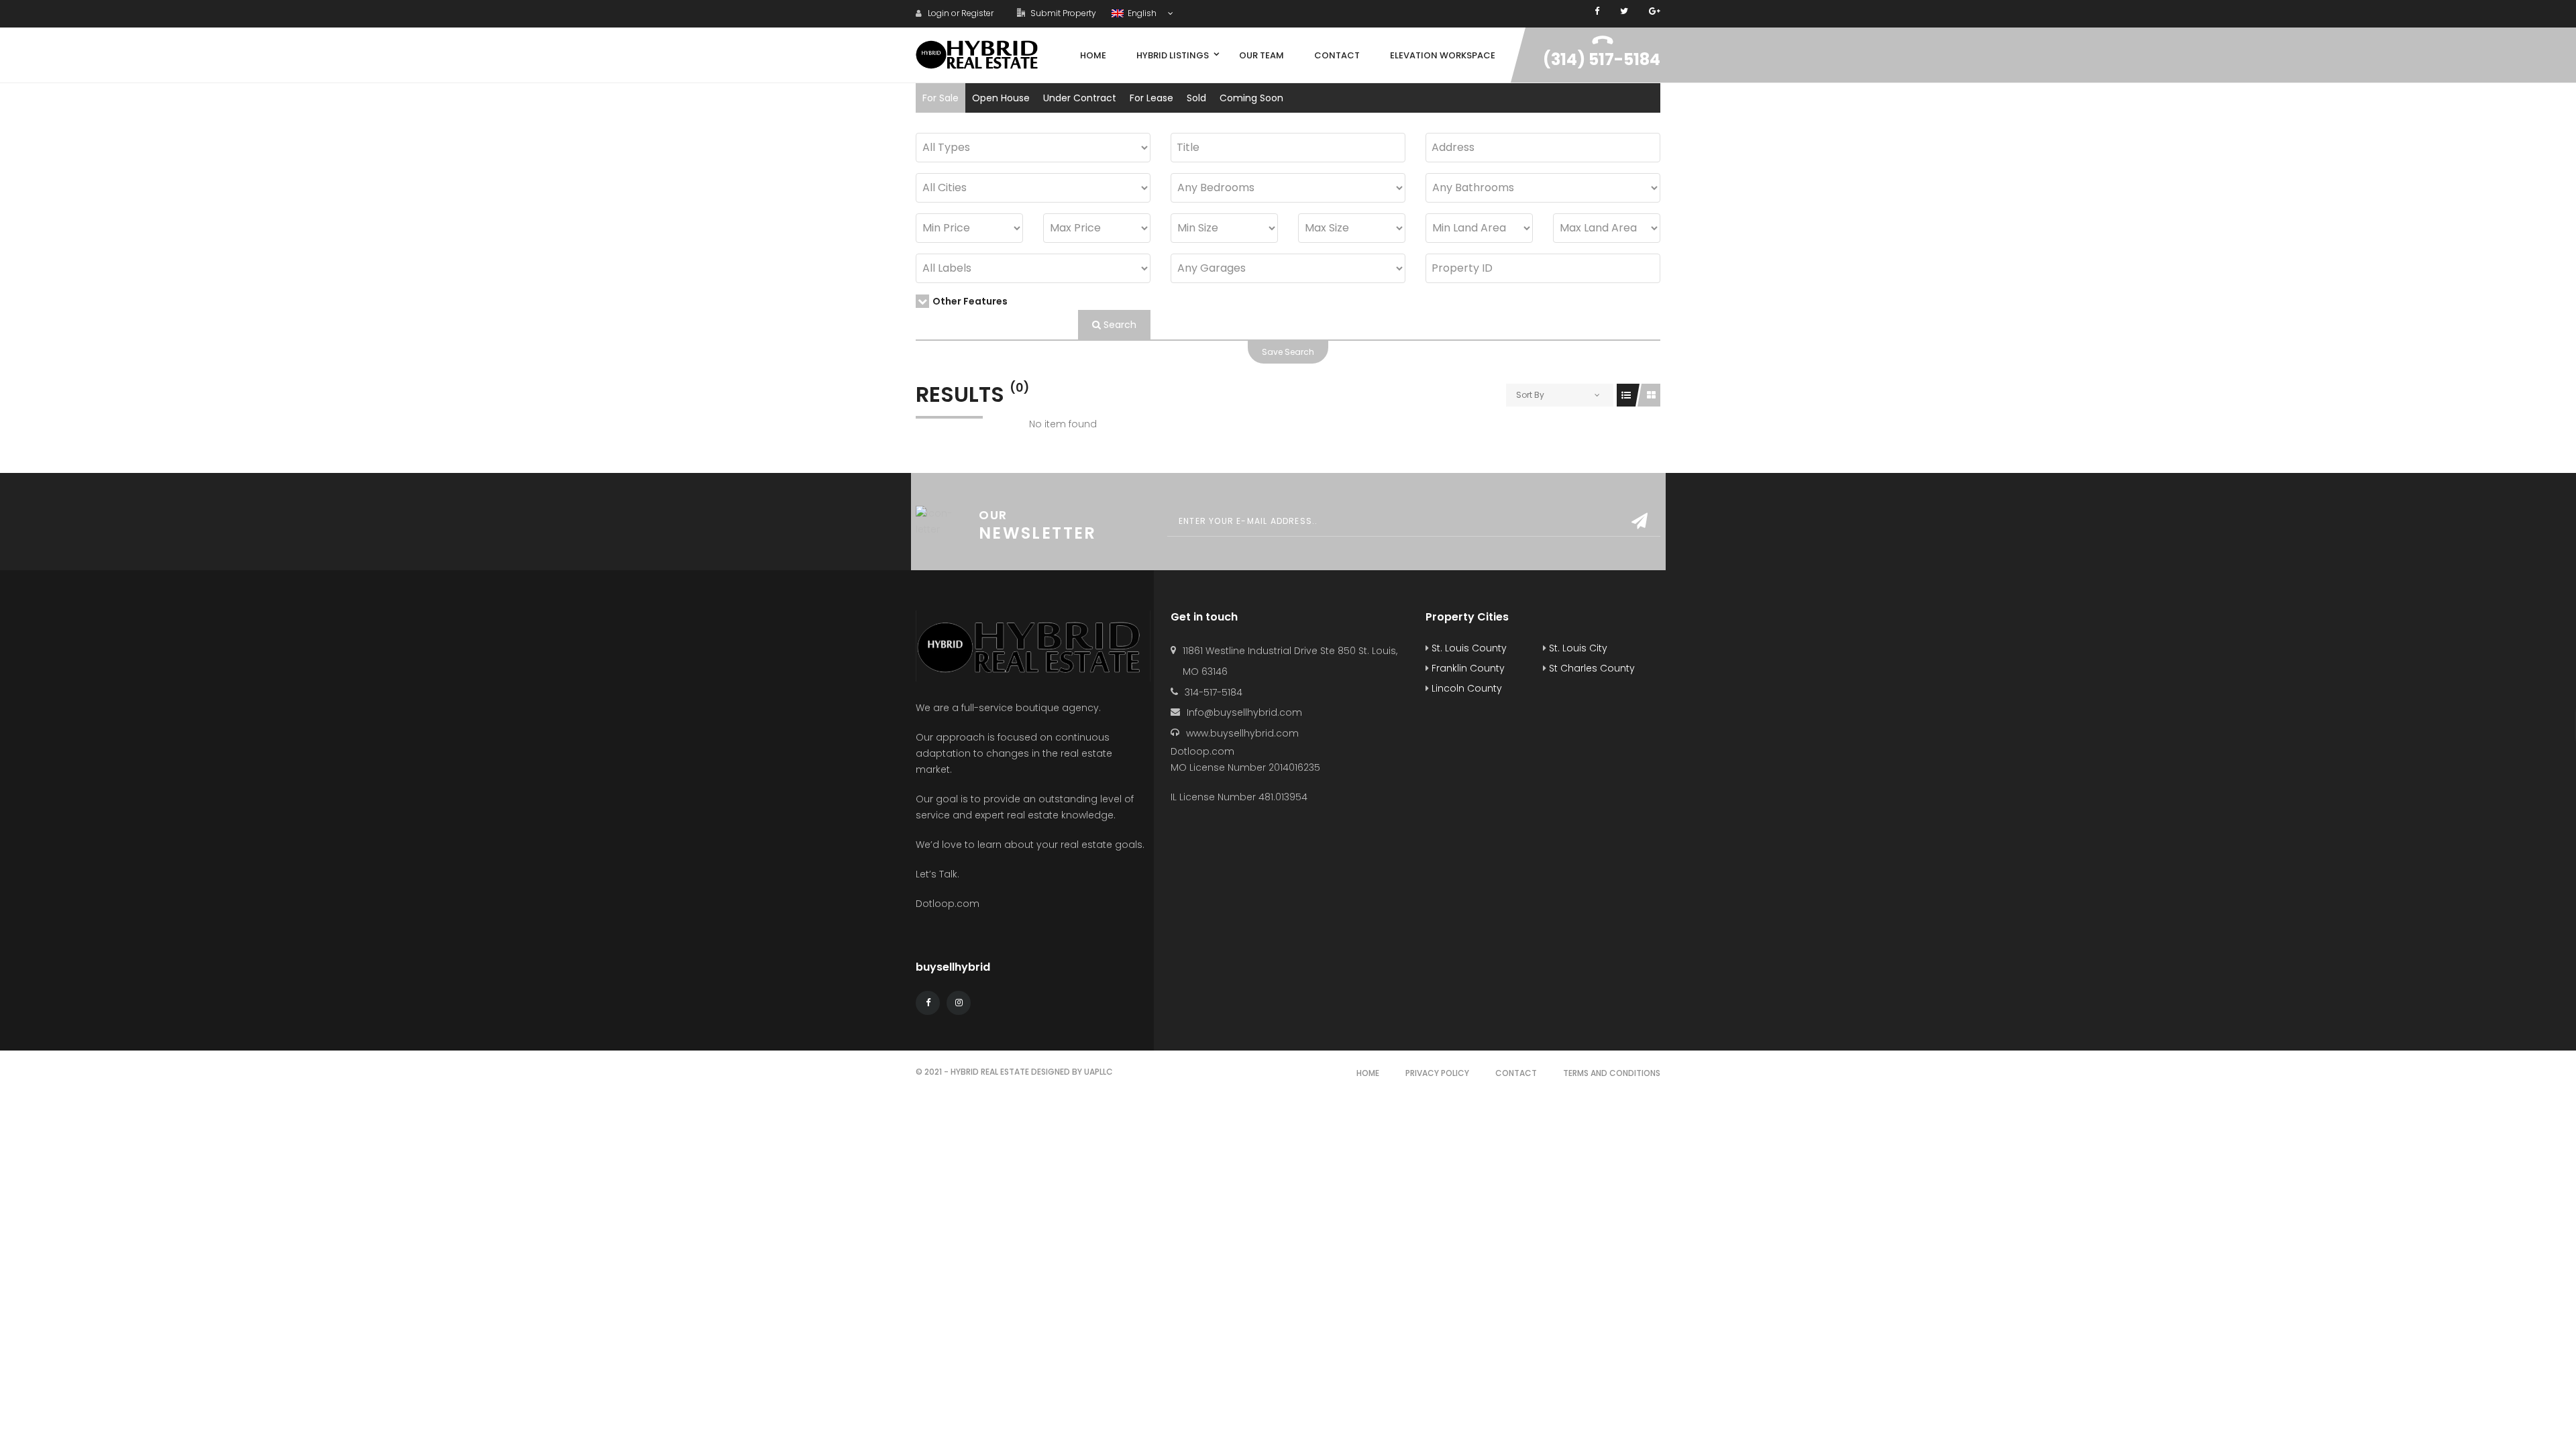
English (1141, 13)
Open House (1001, 98)
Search (1119, 325)
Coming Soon (1251, 98)
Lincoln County (1465, 688)
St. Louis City (1577, 648)
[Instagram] (959, 1003)
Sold (1196, 98)
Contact (1516, 1073)
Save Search (1288, 352)
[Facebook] (1597, 11)
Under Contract (1080, 98)
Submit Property (1062, 13)
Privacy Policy (1437, 1073)
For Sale (941, 98)
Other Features (970, 301)
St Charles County (1591, 668)
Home (1368, 1073)
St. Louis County (1468, 648)
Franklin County (1467, 668)
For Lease (1151, 98)
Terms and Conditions (1612, 1073)
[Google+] (1655, 11)
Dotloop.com (949, 904)
